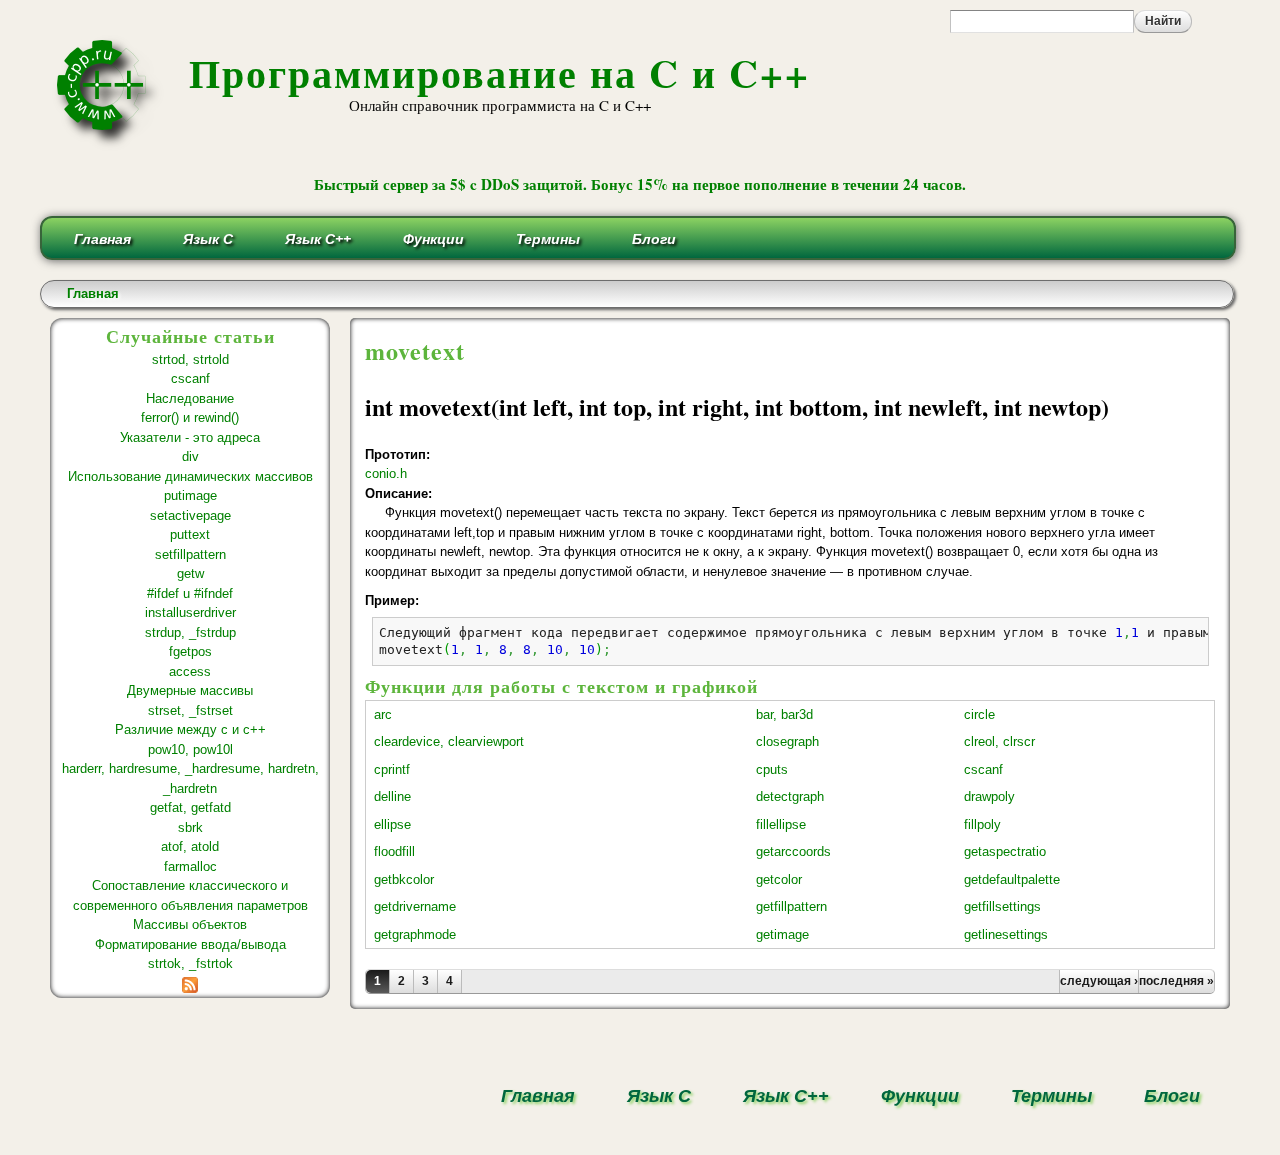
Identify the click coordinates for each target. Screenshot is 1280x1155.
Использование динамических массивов (190, 476)
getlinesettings (1006, 934)
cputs (772, 769)
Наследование (190, 398)
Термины (548, 239)
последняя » (1176, 981)
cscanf (190, 378)
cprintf (392, 769)
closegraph (787, 741)
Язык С (208, 239)
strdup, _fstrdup (190, 632)
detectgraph (790, 796)
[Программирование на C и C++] (109, 143)
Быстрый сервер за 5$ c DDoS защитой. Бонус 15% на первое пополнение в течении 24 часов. (640, 184)
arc (383, 714)
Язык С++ (318, 239)
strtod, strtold (190, 359)
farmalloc (190, 866)
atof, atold (190, 846)
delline (392, 796)
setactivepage (190, 515)
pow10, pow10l (190, 749)
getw (190, 573)
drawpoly (989, 796)
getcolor (779, 879)
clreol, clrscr (999, 741)
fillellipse (781, 824)
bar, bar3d (784, 714)
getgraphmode (415, 934)
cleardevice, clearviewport (449, 741)
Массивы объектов (190, 924)
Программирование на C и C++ (499, 72)
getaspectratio (1005, 851)
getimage (782, 934)
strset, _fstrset (190, 710)
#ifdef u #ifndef (190, 593)
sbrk (190, 827)
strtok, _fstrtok (190, 963)
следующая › (1099, 981)
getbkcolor (404, 879)
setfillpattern (190, 554)
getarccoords (793, 851)
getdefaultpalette (1012, 879)
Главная (102, 239)
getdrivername (415, 906)
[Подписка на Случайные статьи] (190, 983)
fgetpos (190, 651)
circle (979, 714)
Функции (433, 239)
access (190, 671)
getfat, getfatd (190, 807)
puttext (190, 534)
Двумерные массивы (190, 690)
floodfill (394, 851)
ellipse (392, 824)
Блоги (654, 239)
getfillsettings (1002, 906)
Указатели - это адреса (190, 437)
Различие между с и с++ (190, 729)
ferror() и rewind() (190, 417)
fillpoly (982, 824)
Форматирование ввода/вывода (190, 944)
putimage (190, 495)
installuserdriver (190, 612)
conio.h (386, 473)
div (190, 456)
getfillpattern (791, 906)
